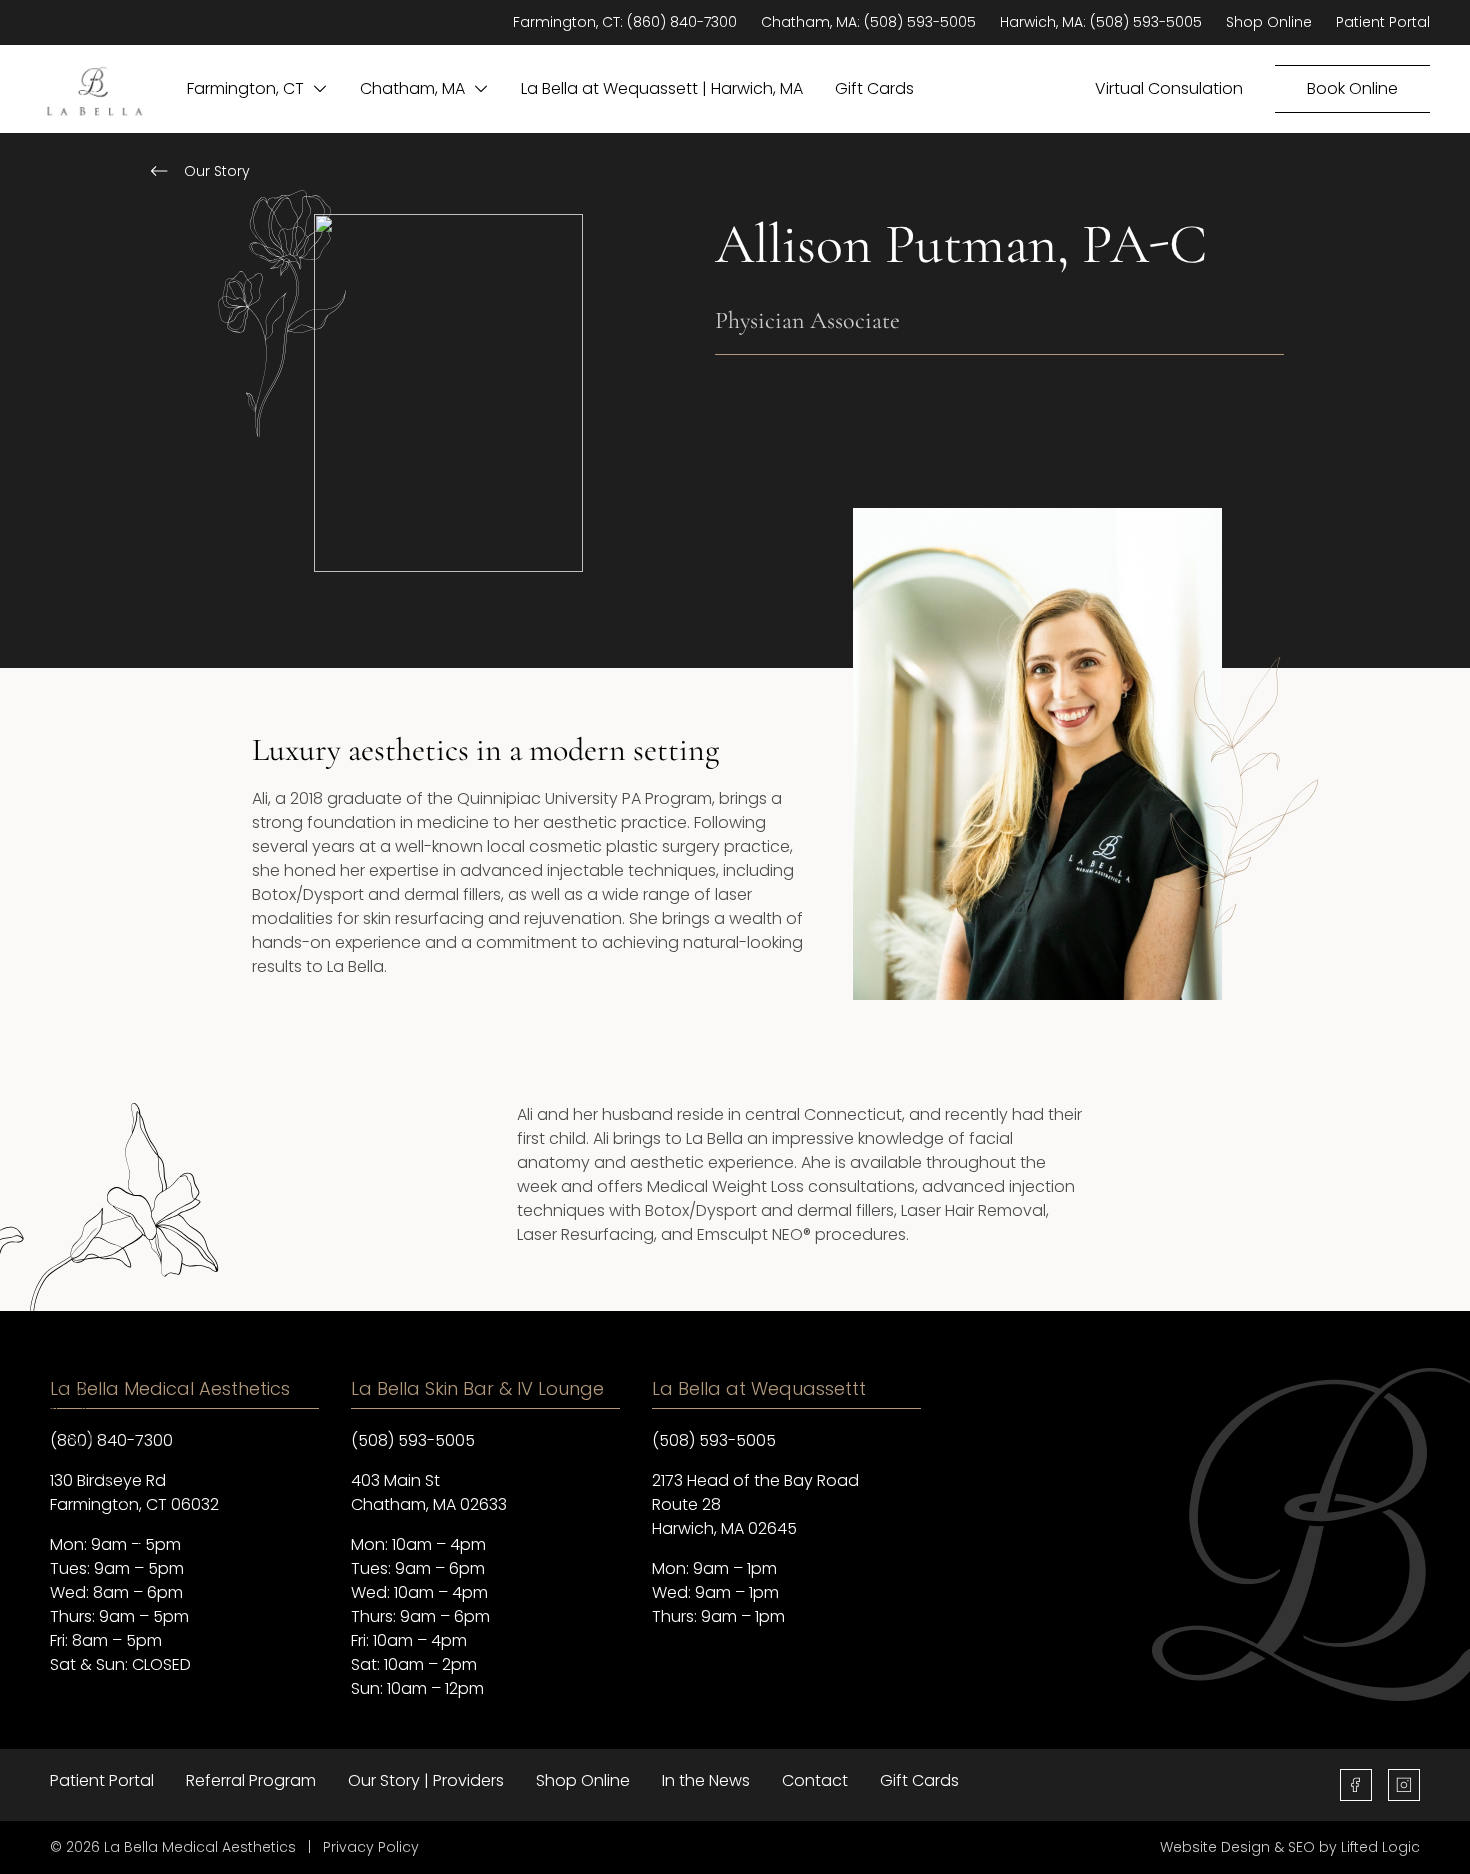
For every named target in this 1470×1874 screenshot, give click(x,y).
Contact (815, 1780)
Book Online (1352, 88)
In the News (706, 1780)
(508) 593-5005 (920, 22)
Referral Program (251, 1780)
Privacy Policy (371, 1847)
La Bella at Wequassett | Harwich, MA (662, 88)
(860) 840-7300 (682, 22)
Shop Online (1269, 22)
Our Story (217, 171)
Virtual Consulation (1169, 88)
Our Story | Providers (426, 1780)
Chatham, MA (412, 88)
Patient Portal (1383, 22)
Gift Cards (874, 88)
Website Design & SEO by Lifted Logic (1290, 1847)
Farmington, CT (245, 88)
